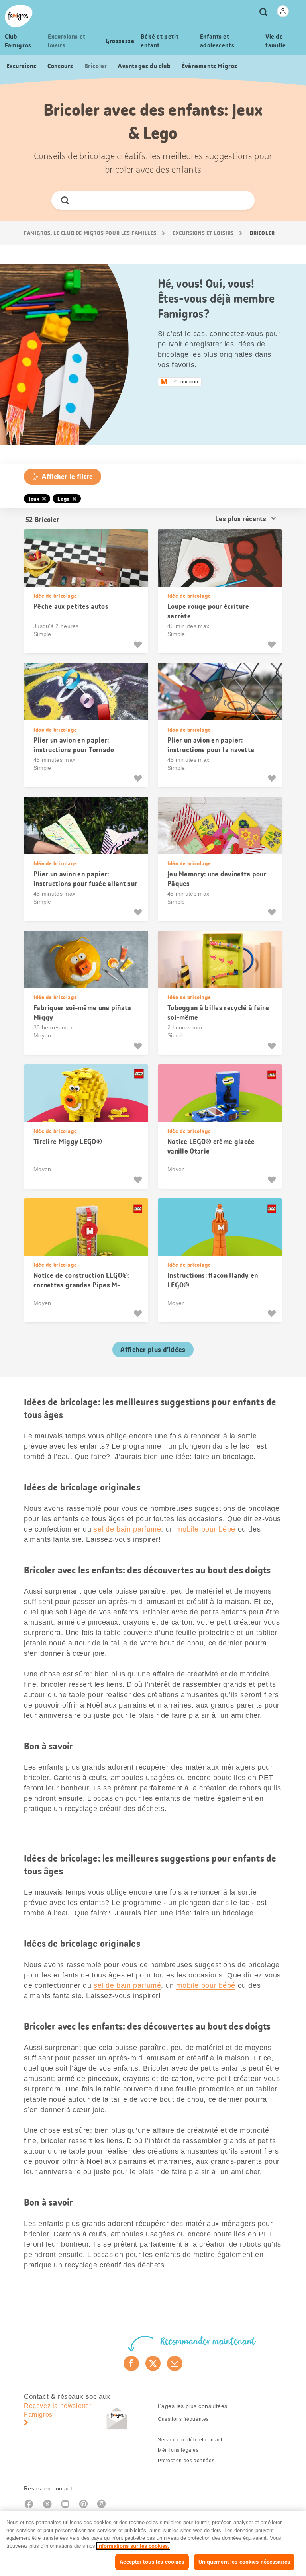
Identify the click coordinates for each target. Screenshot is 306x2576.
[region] (153, 2543)
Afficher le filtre (67, 477)
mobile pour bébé (206, 1529)
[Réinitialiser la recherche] (242, 200)
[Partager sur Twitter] (153, 2363)
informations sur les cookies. (133, 2546)
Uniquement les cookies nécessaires (244, 2562)
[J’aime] (139, 645)
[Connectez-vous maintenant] (283, 11)
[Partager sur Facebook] (131, 2363)
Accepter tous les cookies (152, 2562)
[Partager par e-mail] (175, 2363)
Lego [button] (63, 499)
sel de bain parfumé (127, 1529)
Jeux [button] (34, 499)
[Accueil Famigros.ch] (19, 16)
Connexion (186, 382)
